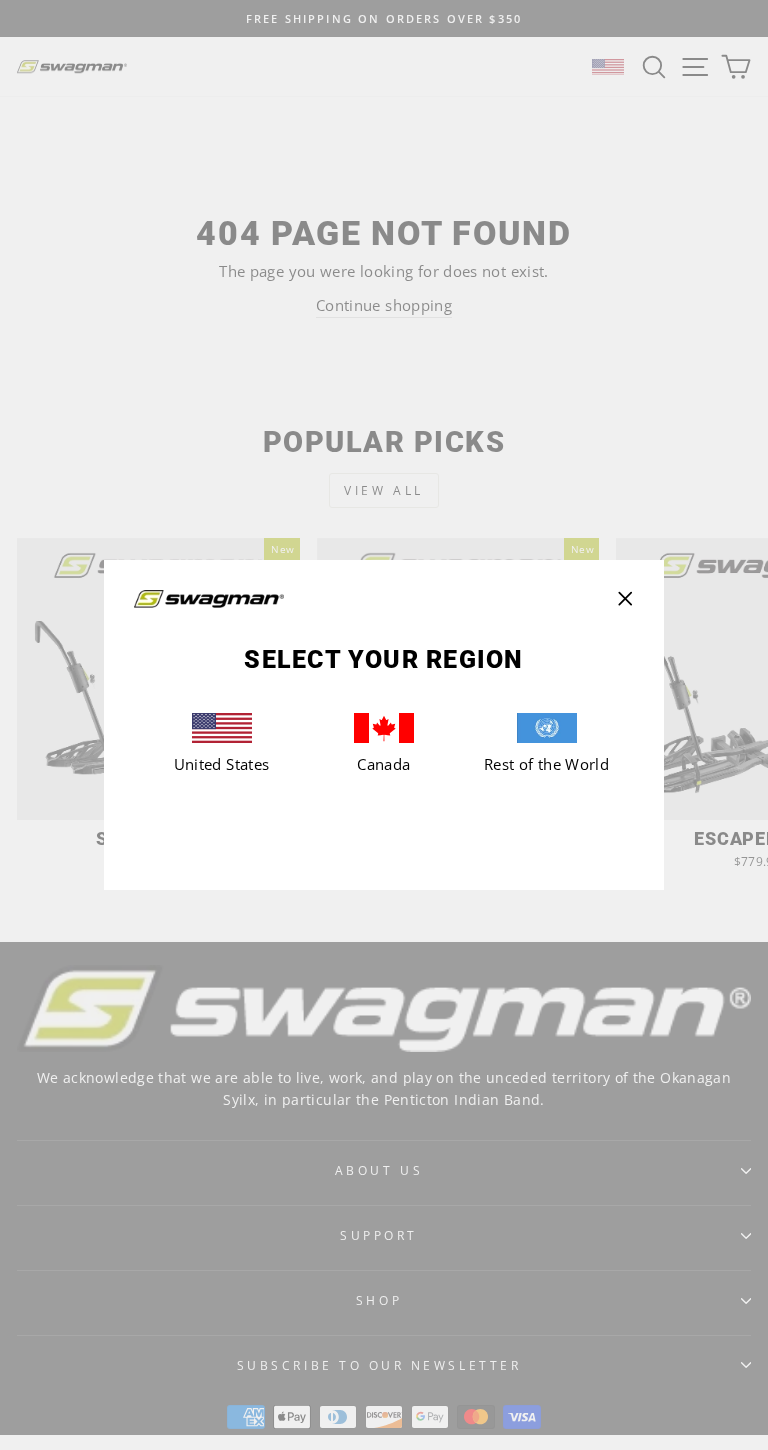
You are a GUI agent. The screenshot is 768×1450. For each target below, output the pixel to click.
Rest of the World (546, 764)
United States (222, 764)
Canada (383, 764)
